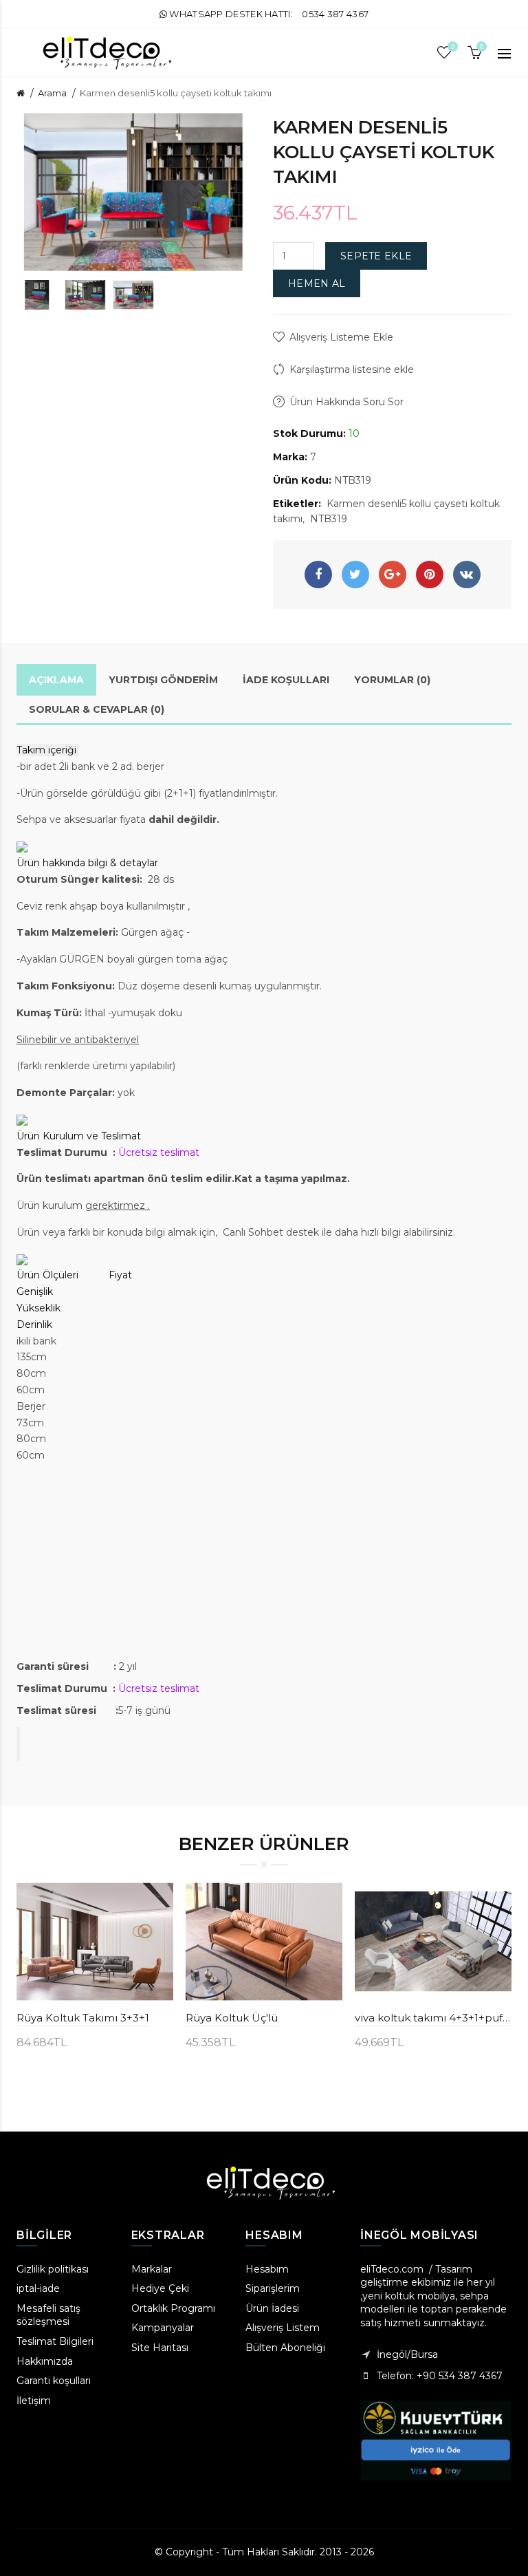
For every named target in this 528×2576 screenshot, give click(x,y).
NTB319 (329, 519)
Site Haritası (160, 2348)
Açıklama (56, 680)
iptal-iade (38, 2288)
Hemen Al (317, 283)
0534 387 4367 (335, 14)
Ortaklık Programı (173, 2308)
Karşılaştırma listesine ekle (352, 369)
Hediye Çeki (160, 2288)
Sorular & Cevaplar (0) (97, 709)
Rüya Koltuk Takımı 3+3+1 (83, 2018)
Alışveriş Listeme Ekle (341, 337)
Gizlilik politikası (53, 2269)
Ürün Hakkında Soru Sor (346, 402)
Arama (52, 93)
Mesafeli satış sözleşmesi (48, 2315)
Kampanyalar (163, 2328)
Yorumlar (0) (392, 680)
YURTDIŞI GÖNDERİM (163, 680)
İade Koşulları (286, 680)
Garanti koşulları (54, 2381)
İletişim (34, 2401)
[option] (37, 295)
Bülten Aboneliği (285, 2348)
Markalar (152, 2269)
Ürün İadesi (272, 2308)
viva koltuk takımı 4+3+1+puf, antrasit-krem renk (433, 2018)
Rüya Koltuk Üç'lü (232, 2018)
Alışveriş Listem (283, 2328)
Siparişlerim (273, 2288)
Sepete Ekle (376, 256)
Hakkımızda (45, 2361)
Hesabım (267, 2269)
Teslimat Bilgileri (55, 2341)
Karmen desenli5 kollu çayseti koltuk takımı (176, 93)
